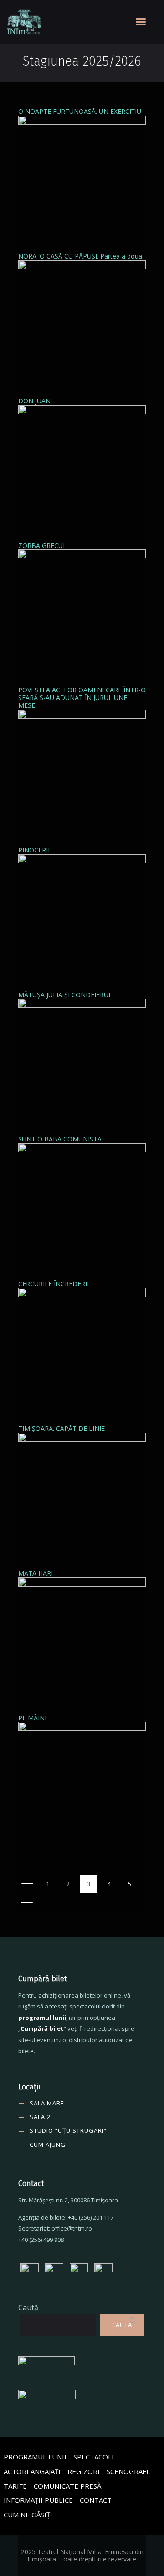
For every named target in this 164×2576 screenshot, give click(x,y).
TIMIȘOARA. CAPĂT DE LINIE (61, 1428)
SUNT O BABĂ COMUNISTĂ (60, 1139)
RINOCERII (34, 850)
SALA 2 (40, 2117)
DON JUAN (34, 401)
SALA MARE (47, 2103)
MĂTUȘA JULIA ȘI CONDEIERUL (65, 995)
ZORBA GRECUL (42, 545)
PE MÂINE (33, 1718)
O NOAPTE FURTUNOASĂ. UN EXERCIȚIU (80, 111)
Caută (28, 2307)
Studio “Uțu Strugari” (68, 2130)
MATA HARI (36, 1573)
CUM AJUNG (48, 2145)
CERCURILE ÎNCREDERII (54, 1284)
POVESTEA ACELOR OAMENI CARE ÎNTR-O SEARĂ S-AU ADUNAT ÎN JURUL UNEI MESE (82, 697)
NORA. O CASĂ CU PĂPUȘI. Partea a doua (80, 256)
